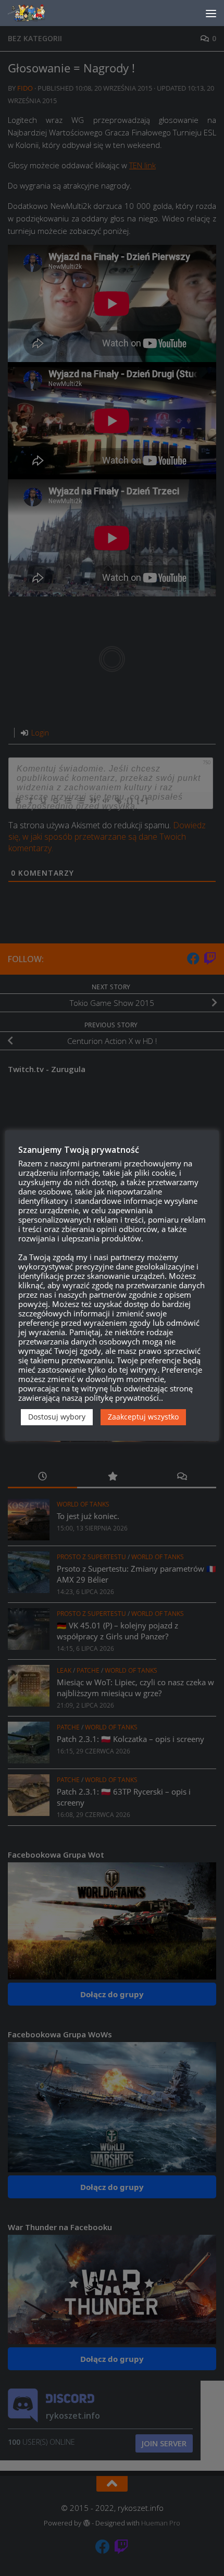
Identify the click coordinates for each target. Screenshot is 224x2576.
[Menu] (211, 13)
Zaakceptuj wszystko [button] (143, 1417)
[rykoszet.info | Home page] (36, 13)
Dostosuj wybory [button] (57, 1417)
